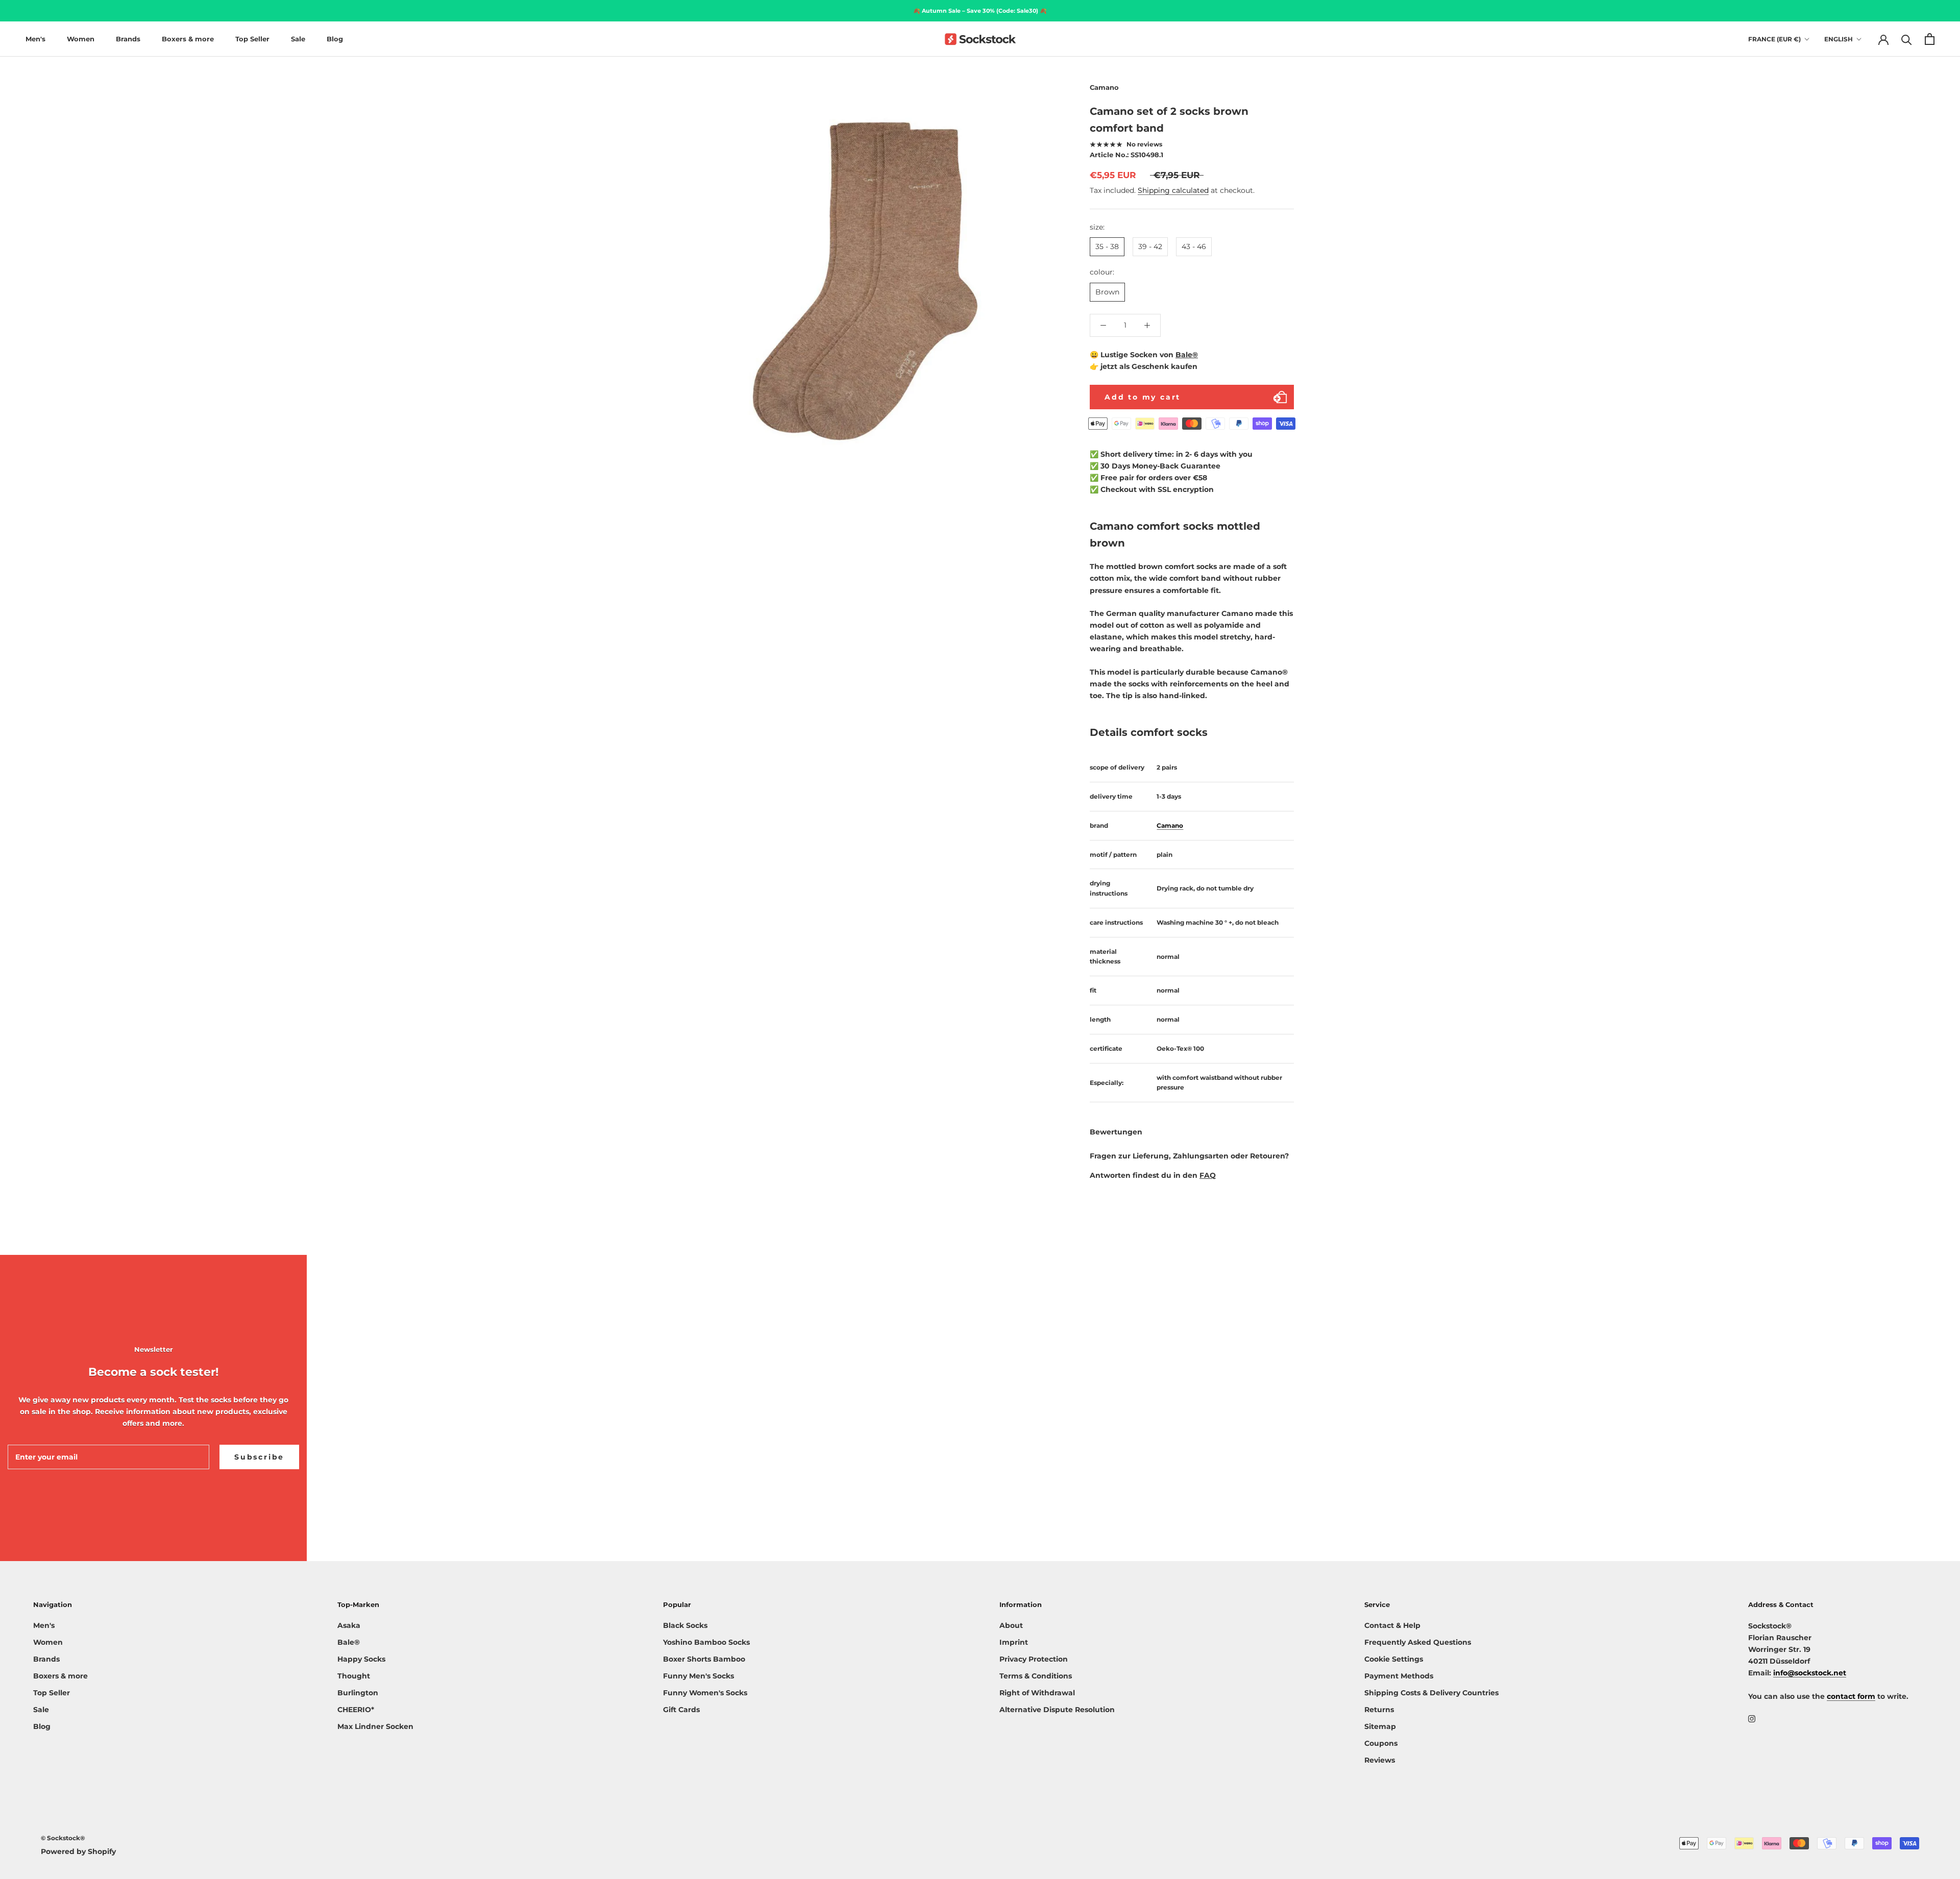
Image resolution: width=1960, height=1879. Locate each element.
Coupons (1381, 1743)
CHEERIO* (356, 1710)
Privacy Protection (1034, 1659)
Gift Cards (681, 1710)
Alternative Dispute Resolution (1057, 1710)
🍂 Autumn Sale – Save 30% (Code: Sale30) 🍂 (980, 11)
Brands (128, 39)
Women (81, 39)
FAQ (1208, 1175)
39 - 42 (1150, 246)
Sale (298, 39)
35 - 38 (1107, 246)
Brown (1107, 292)
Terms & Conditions (1036, 1676)
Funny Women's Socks (705, 1693)
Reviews (1380, 1760)
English (1839, 39)
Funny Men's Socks (699, 1676)
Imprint (1014, 1642)
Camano (1104, 87)
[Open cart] (1930, 39)
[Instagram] (1752, 1719)
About (1011, 1625)
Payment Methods (1399, 1676)
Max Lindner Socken (375, 1726)
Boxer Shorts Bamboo (704, 1659)
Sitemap (1380, 1726)
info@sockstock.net (1810, 1673)
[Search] (1907, 39)
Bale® (1187, 355)
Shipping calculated (1173, 190)
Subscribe (259, 1457)
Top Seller (252, 39)
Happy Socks (361, 1659)
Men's (35, 39)
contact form (1851, 1696)
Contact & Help (1392, 1625)
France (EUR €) (1774, 39)
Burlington (358, 1693)
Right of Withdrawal (1037, 1693)
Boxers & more (188, 39)
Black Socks (685, 1625)
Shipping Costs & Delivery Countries (1431, 1693)
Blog (335, 39)
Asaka (349, 1625)
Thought (354, 1676)
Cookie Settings (1394, 1659)
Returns (1379, 1710)
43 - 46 (1194, 246)
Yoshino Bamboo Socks (706, 1642)
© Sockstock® (63, 1838)
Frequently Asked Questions (1418, 1642)
